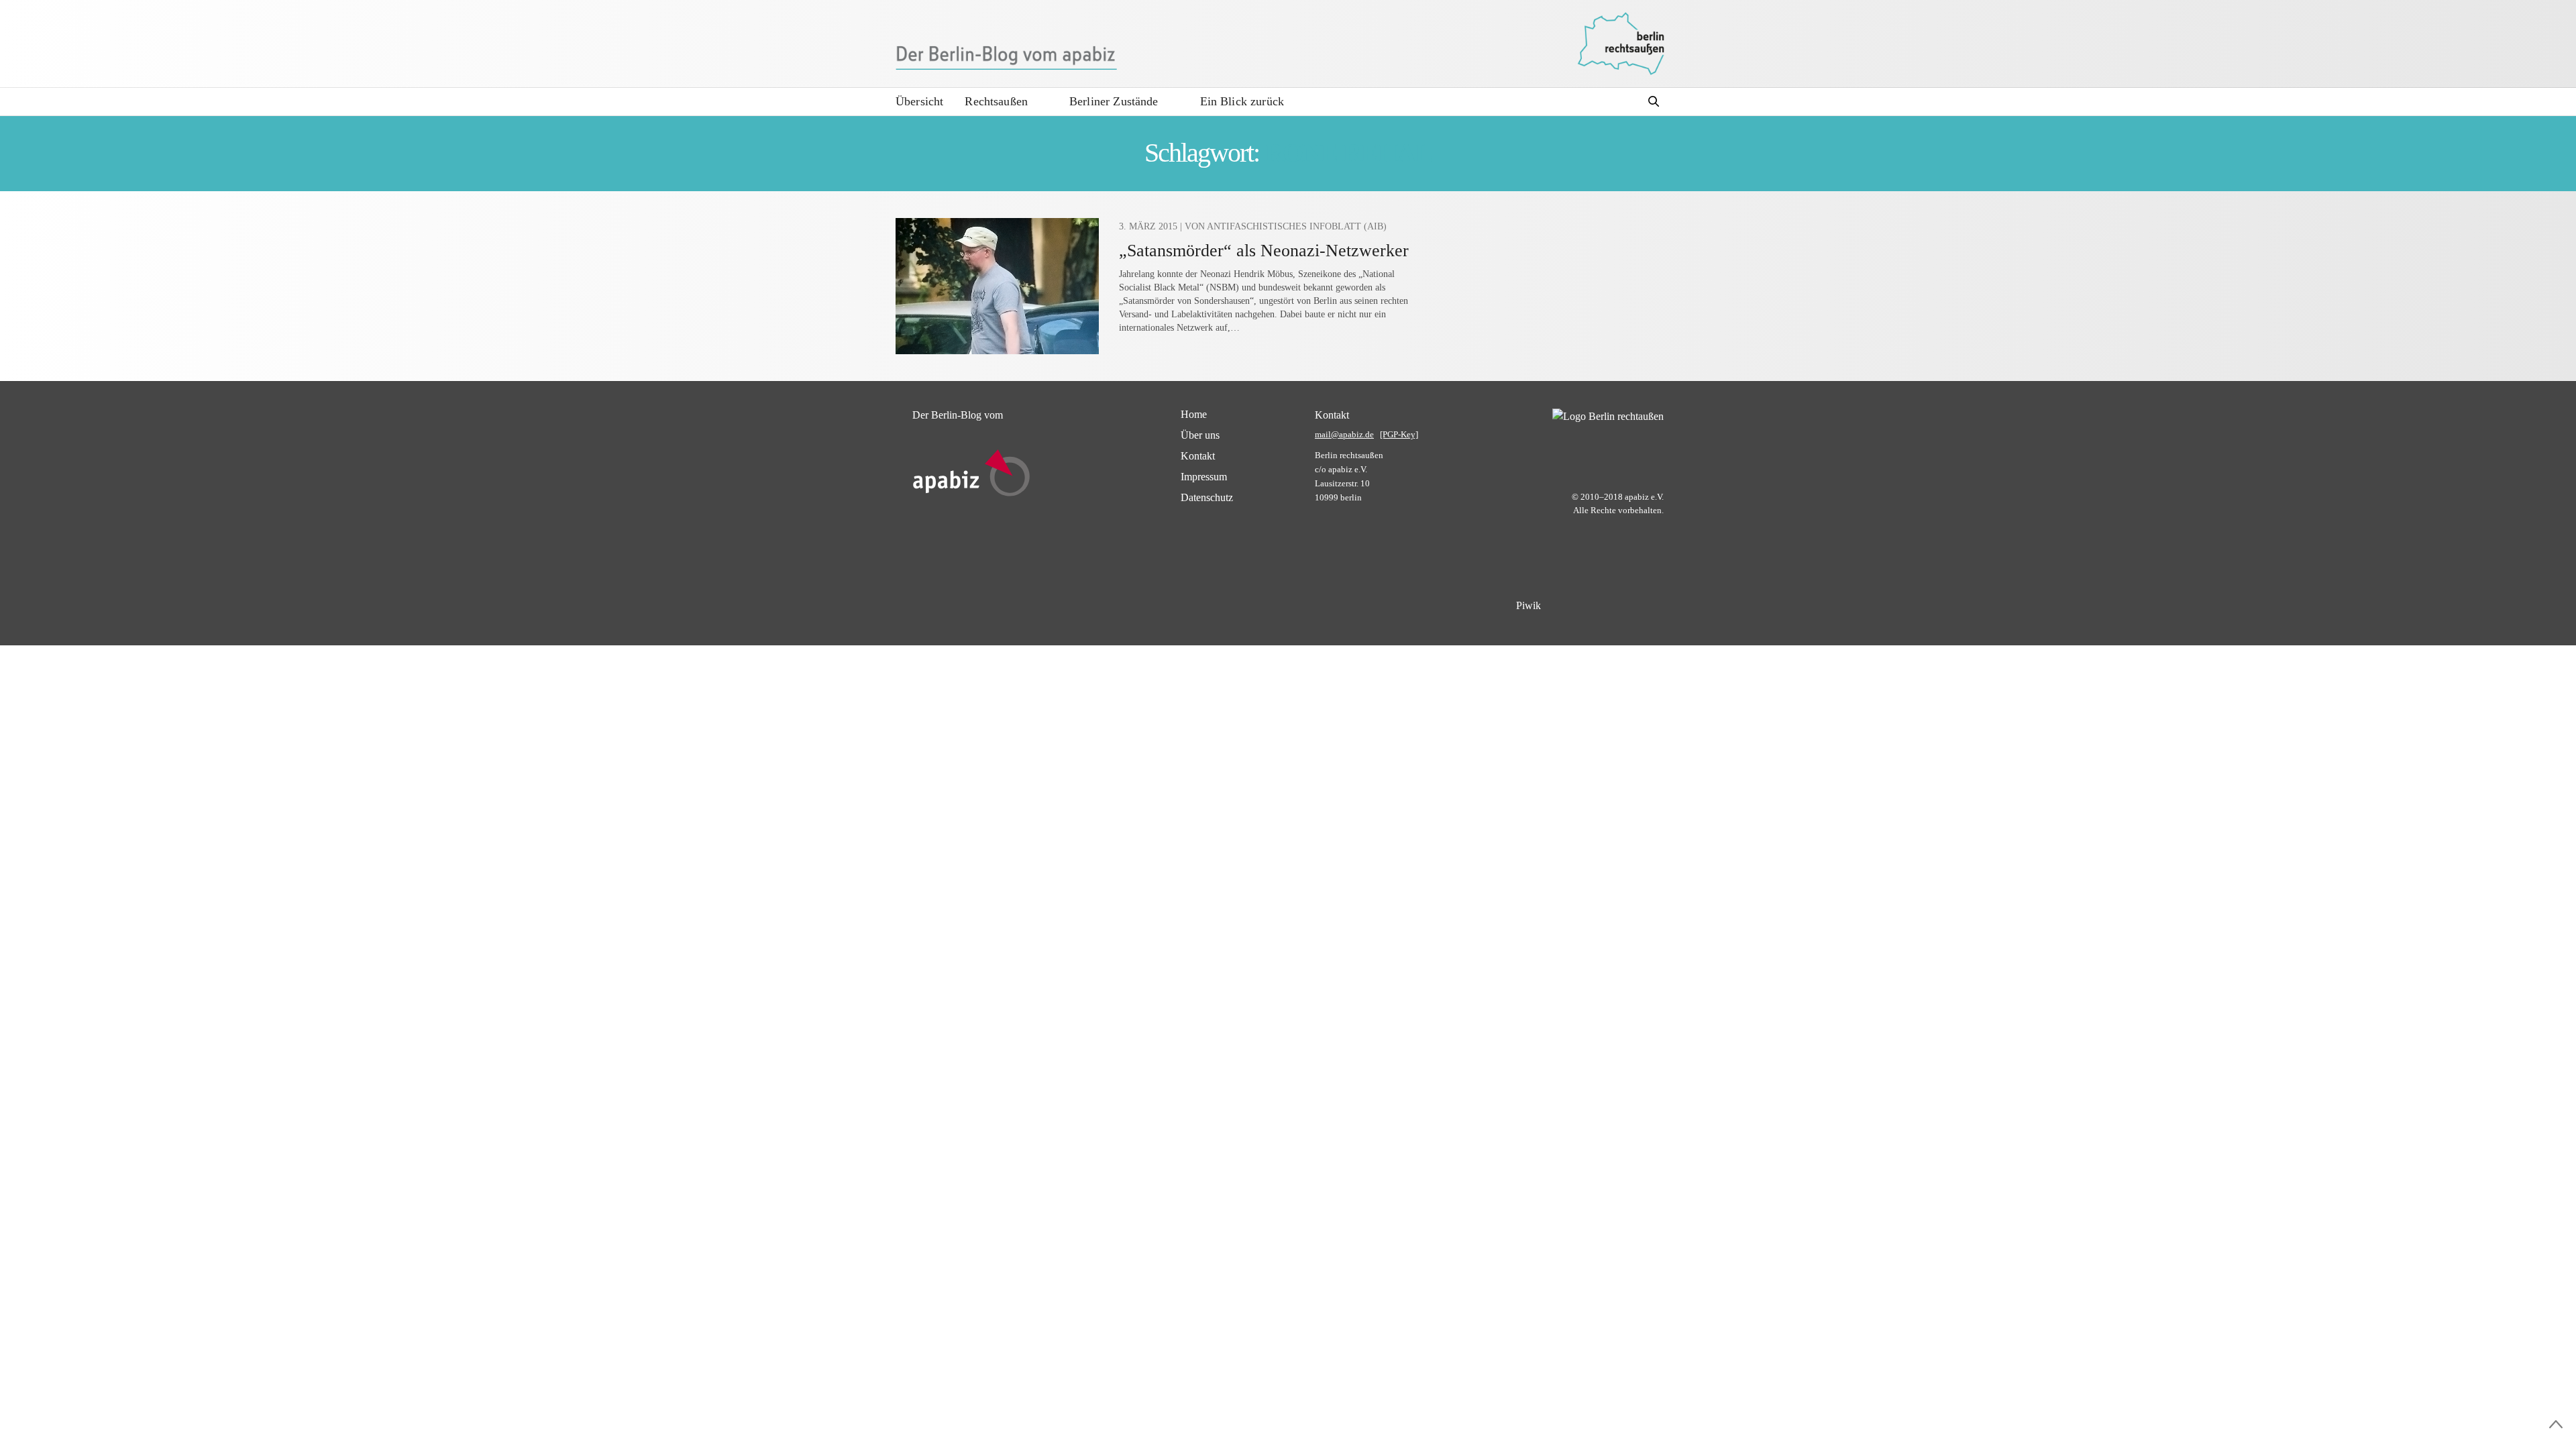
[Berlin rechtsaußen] (1621, 44)
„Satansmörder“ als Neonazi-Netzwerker (1264, 251)
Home (1194, 414)
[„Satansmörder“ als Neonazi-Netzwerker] (997, 286)
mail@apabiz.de (1344, 434)
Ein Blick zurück (1242, 101)
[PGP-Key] (1399, 434)
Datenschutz (1207, 497)
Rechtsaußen (996, 101)
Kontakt (1198, 456)
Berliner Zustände (1114, 101)
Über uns (1200, 435)
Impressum (1204, 477)
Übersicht (919, 101)
